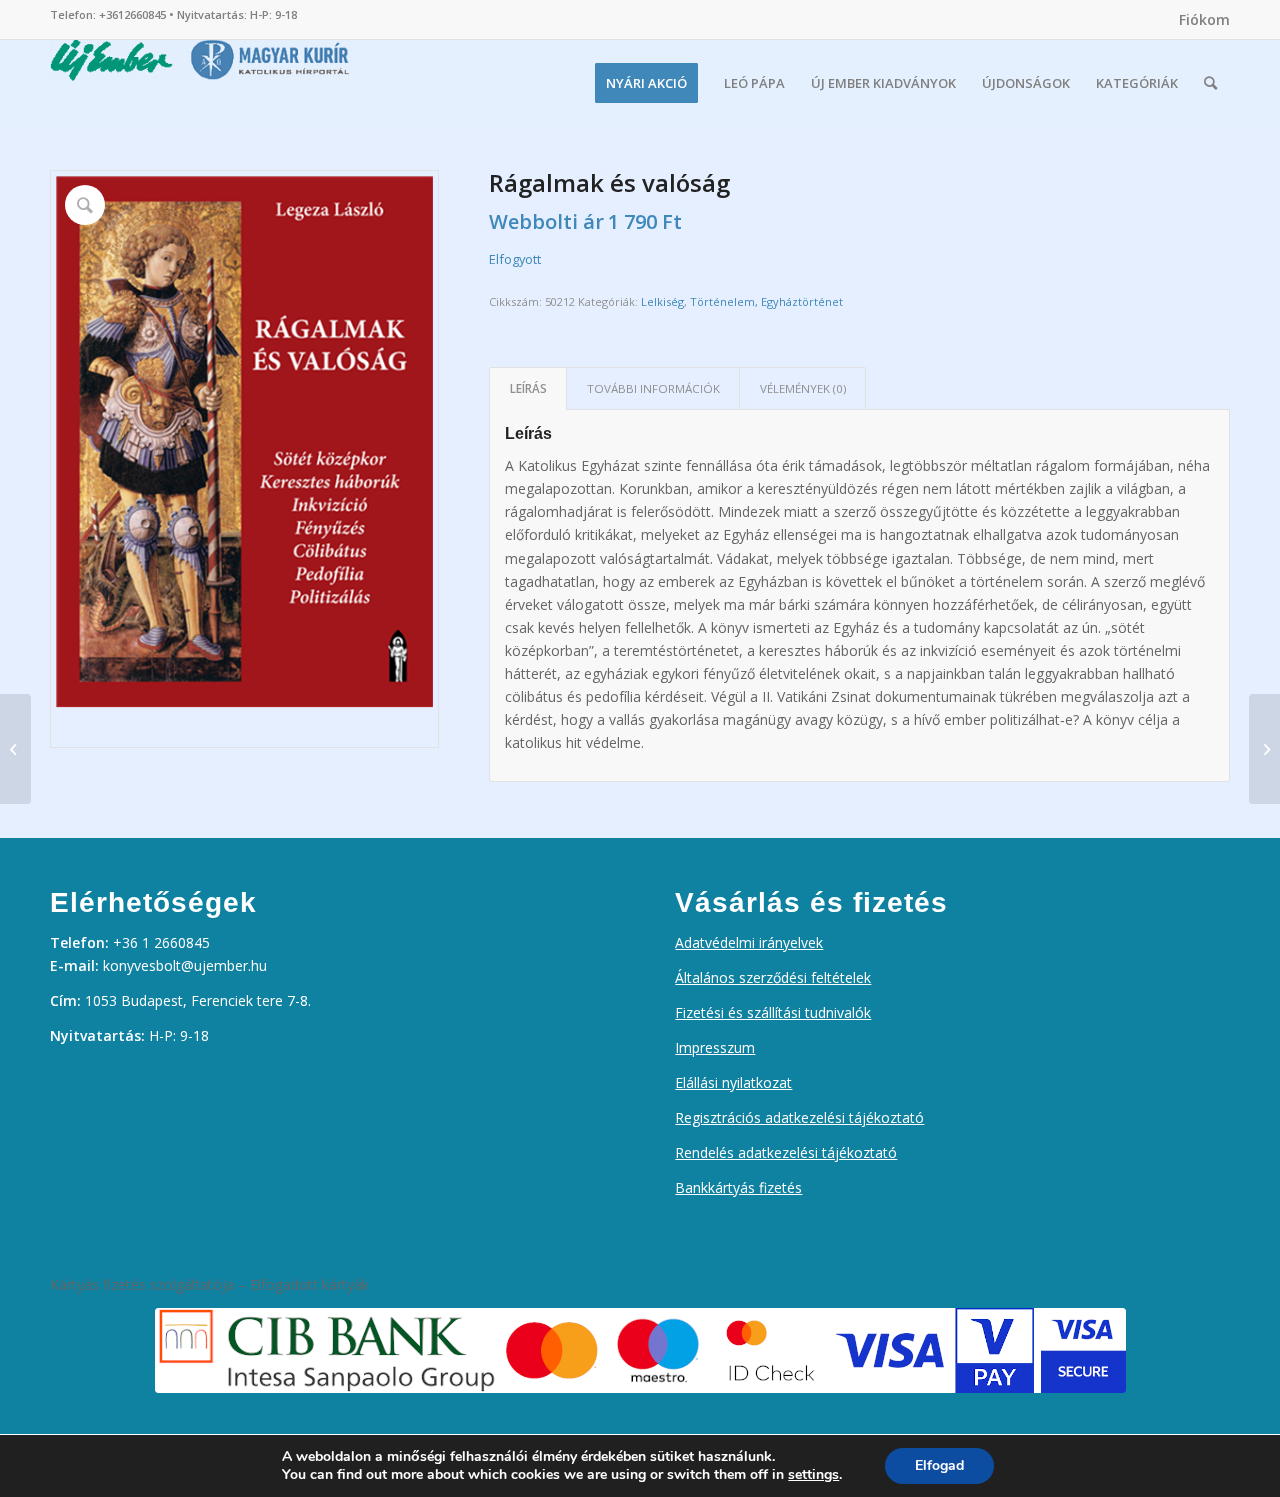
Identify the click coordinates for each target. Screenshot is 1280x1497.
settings (813, 1475)
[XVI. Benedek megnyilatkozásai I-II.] (15, 749)
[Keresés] (1210, 83)
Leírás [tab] (528, 388)
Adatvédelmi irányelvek (749, 942)
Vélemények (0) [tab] (803, 388)
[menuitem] (1199, 20)
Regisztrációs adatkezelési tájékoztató (799, 1117)
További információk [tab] (653, 388)
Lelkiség (662, 301)
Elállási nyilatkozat (733, 1082)
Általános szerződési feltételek (773, 977)
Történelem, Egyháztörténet (766, 301)
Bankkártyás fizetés (738, 1187)
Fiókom (1204, 19)
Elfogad (939, 1465)
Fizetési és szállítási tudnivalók (773, 1012)
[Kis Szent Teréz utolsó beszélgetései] (1264, 749)
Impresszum (715, 1047)
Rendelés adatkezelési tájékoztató (786, 1152)
